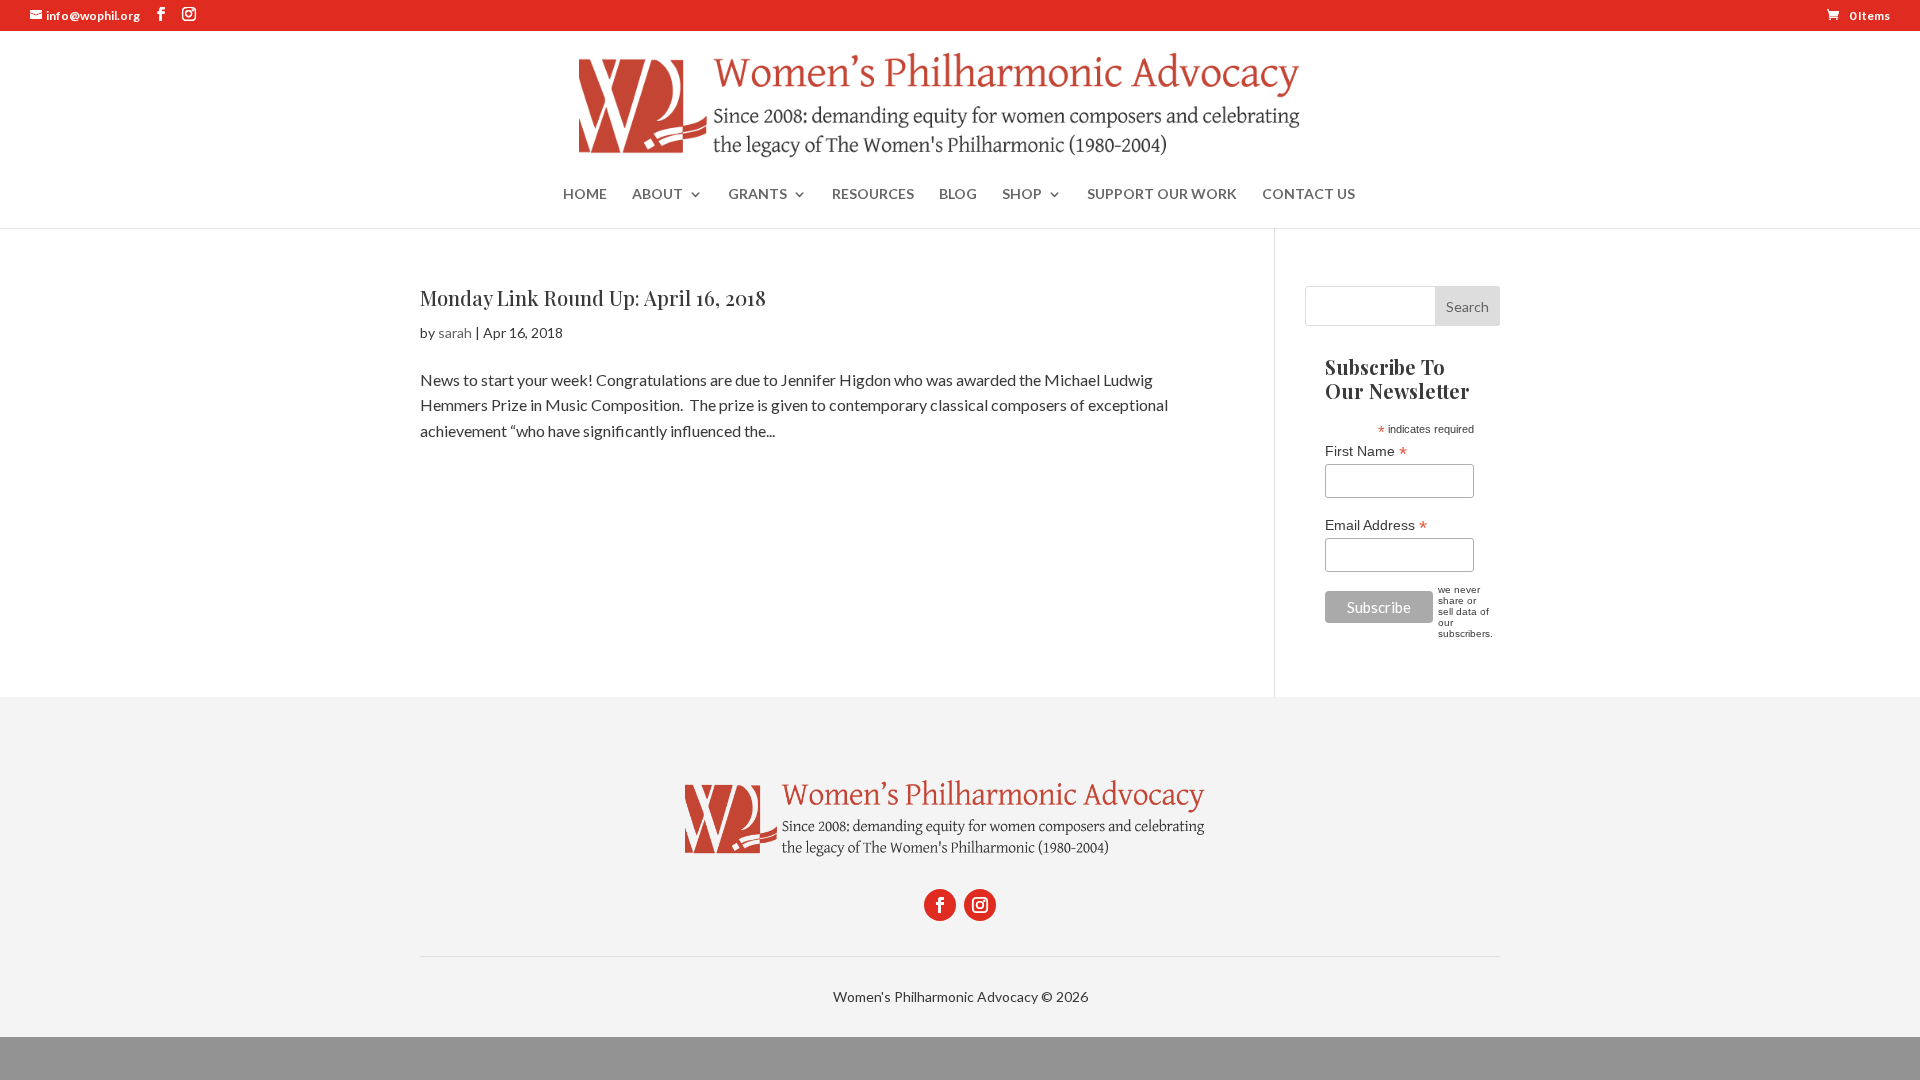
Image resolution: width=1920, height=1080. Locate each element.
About (657, 194)
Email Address (1376, 525)
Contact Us (1308, 194)
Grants (757, 194)
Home (585, 194)
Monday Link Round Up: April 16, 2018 (593, 297)
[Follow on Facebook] (940, 905)
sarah (455, 332)
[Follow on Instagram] (980, 905)
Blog (958, 194)
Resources (873, 194)
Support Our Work (1162, 194)
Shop (1022, 194)
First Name (1366, 451)
